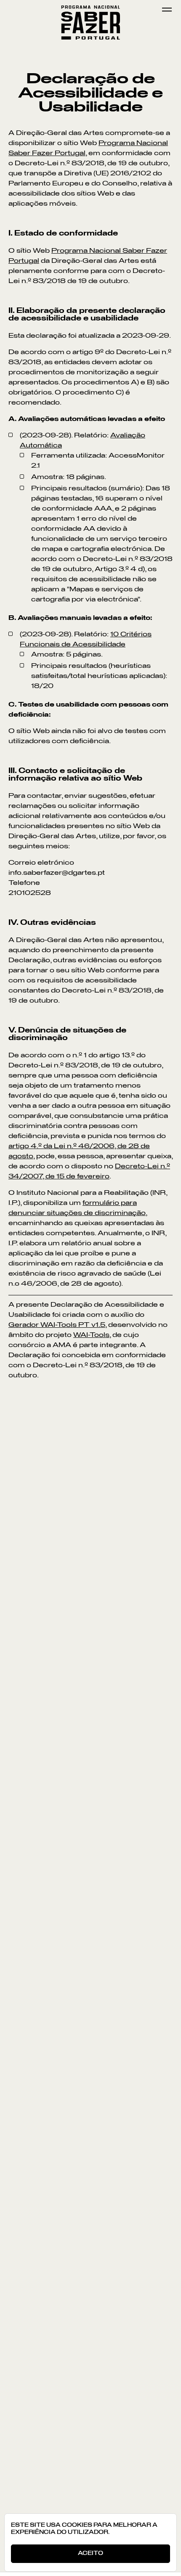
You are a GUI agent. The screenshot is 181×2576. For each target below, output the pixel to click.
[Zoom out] (13, 1660)
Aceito (90, 2553)
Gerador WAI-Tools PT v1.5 (57, 1325)
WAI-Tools (91, 1335)
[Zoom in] (13, 1637)
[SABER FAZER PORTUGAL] (90, 10)
